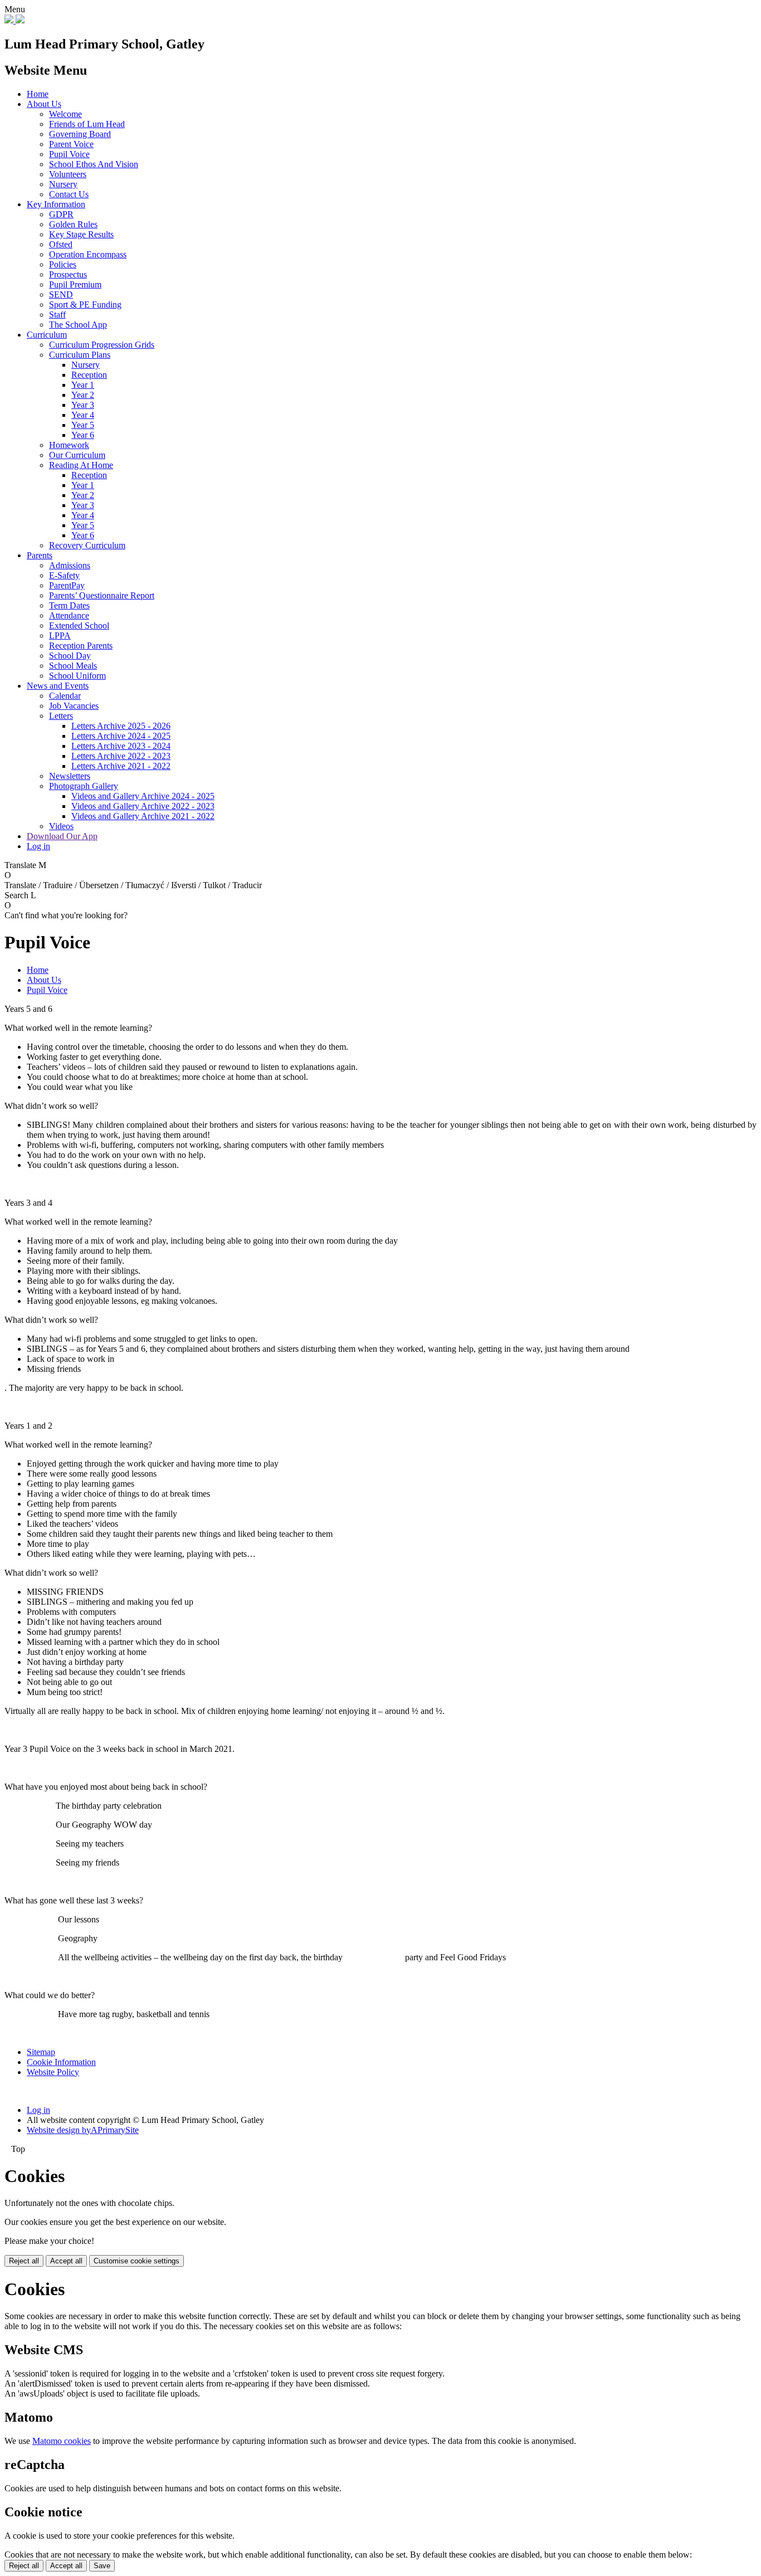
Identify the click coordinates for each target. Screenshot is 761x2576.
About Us (44, 104)
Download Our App (62, 836)
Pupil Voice (69, 154)
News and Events (58, 686)
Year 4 (83, 415)
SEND (61, 294)
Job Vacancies (74, 706)
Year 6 (83, 435)
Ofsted (61, 244)
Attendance (69, 615)
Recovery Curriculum (87, 545)
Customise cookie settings (136, 2261)
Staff (57, 315)
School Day (70, 656)
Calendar (65, 696)
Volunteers (68, 174)
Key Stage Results (81, 234)
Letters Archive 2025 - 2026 (121, 726)
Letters (61, 716)
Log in (38, 846)
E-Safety (64, 575)
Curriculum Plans (80, 355)
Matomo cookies (62, 2441)
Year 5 (83, 425)
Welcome (65, 114)
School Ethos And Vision (94, 164)
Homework (69, 445)
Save (102, 2566)
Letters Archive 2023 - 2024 (121, 746)
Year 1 (83, 385)
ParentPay (67, 585)
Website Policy (53, 2072)
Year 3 (83, 405)
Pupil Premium (75, 284)
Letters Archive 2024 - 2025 (121, 736)
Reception (89, 375)
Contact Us (69, 194)
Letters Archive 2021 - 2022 (121, 766)
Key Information (56, 204)
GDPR (61, 214)
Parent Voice (71, 144)
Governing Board (80, 134)
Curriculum (47, 335)
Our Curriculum (77, 455)
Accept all (66, 2261)
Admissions (70, 565)
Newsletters (70, 776)
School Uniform (77, 676)
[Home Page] (14, 20)
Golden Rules (73, 224)
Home (38, 94)
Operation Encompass (88, 254)
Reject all (24, 2261)
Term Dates (69, 605)
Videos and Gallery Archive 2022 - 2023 (143, 806)
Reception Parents (81, 646)
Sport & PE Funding (85, 305)
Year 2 (83, 395)
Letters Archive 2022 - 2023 (121, 756)
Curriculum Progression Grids (102, 345)
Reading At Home (81, 465)
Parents (40, 555)
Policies (63, 264)
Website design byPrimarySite (83, 2130)
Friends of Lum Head (87, 124)
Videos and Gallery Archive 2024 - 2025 (143, 796)
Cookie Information (61, 2062)
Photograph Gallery (84, 786)
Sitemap (41, 2052)
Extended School (79, 625)
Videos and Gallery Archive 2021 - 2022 (143, 816)
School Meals (73, 666)
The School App (78, 325)
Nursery (63, 184)
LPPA (60, 636)
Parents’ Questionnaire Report (102, 595)
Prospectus (68, 274)
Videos (61, 826)
